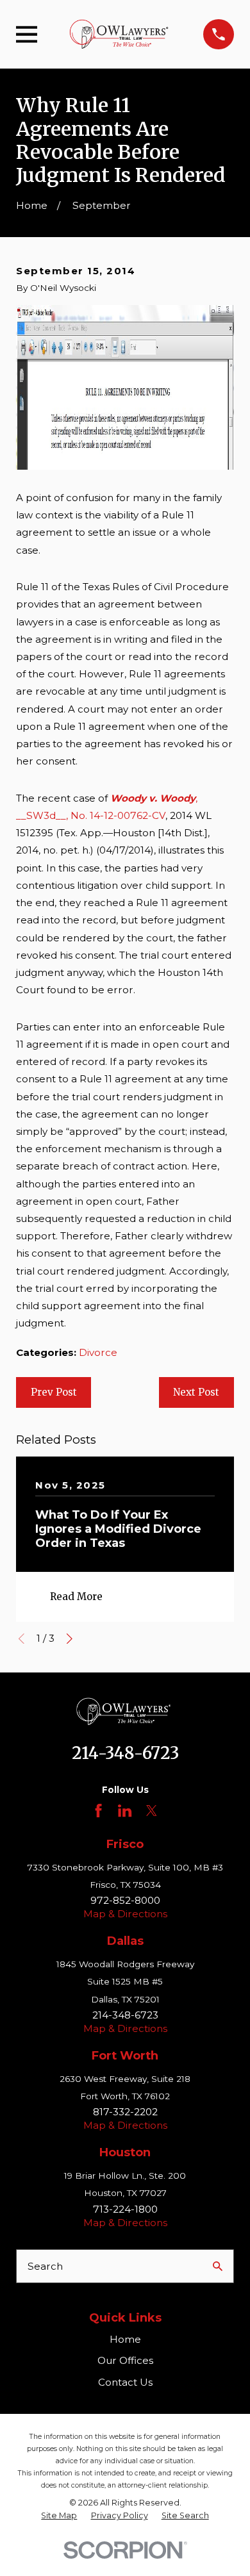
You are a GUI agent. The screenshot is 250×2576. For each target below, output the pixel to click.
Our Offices (125, 2360)
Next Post (196, 1392)
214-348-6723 (125, 1753)
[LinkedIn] (125, 1811)
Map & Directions (125, 1914)
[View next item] (70, 1639)
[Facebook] (98, 1811)
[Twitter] (152, 1811)
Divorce (98, 1352)
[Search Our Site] (218, 2266)
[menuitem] (59, 2516)
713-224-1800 (125, 2209)
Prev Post (54, 1392)
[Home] (121, 34)
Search (45, 2266)
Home (125, 2339)
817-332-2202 (125, 2112)
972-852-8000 (125, 1900)
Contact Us (125, 2382)
